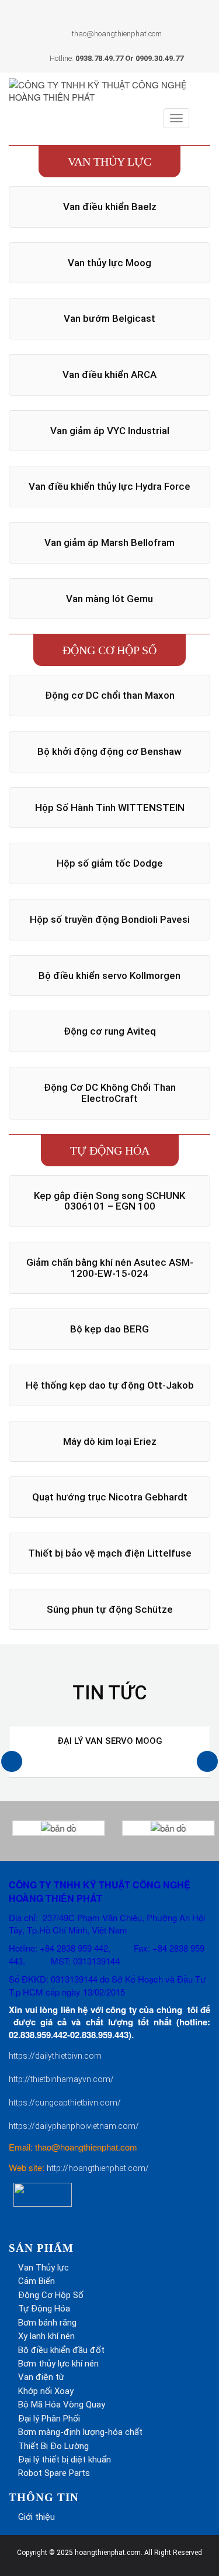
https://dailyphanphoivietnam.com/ (74, 2126)
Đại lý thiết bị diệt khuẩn (65, 2460)
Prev (31, 138)
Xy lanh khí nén (46, 2336)
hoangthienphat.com (108, 2553)
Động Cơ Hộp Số (51, 2295)
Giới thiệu (36, 2517)
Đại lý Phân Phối (49, 2419)
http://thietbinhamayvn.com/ (61, 2079)
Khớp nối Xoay (46, 2391)
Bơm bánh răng (47, 2323)
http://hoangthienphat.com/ (98, 2168)
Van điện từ (41, 2377)
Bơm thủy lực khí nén (58, 2364)
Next (188, 138)
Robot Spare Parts (54, 2473)
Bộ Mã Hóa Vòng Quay (62, 2405)
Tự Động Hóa (44, 2309)
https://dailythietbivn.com (55, 2056)
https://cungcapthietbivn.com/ (65, 2103)
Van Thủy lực (44, 2268)
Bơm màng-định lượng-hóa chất (80, 2432)
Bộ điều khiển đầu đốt (61, 2350)
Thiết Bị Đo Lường (53, 2446)
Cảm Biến (36, 2281)
